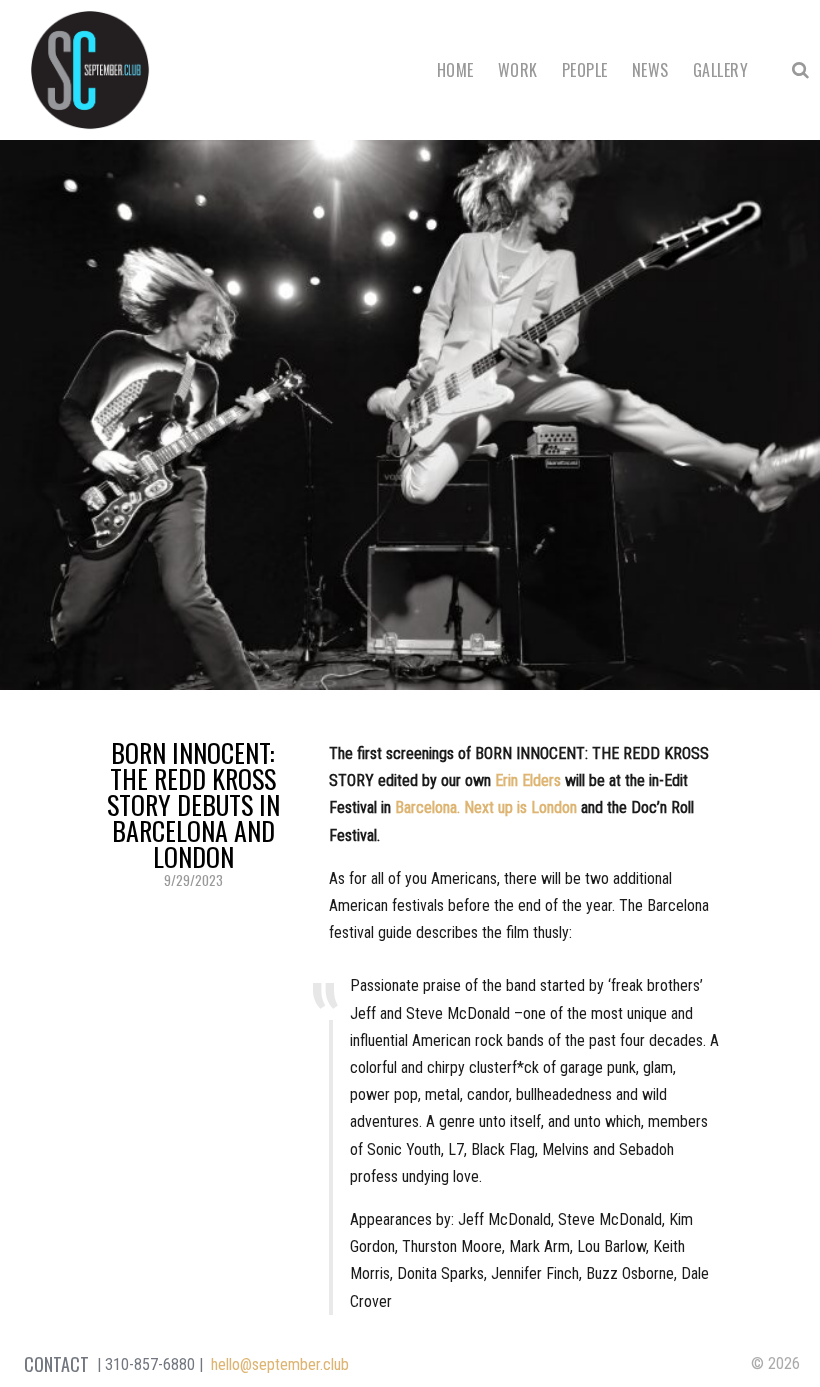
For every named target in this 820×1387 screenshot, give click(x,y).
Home (455, 70)
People (585, 70)
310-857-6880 (150, 1364)
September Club (90, 70)
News (650, 70)
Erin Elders (528, 780)
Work (518, 70)
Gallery (720, 70)
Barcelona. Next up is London (486, 807)
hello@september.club (280, 1364)
